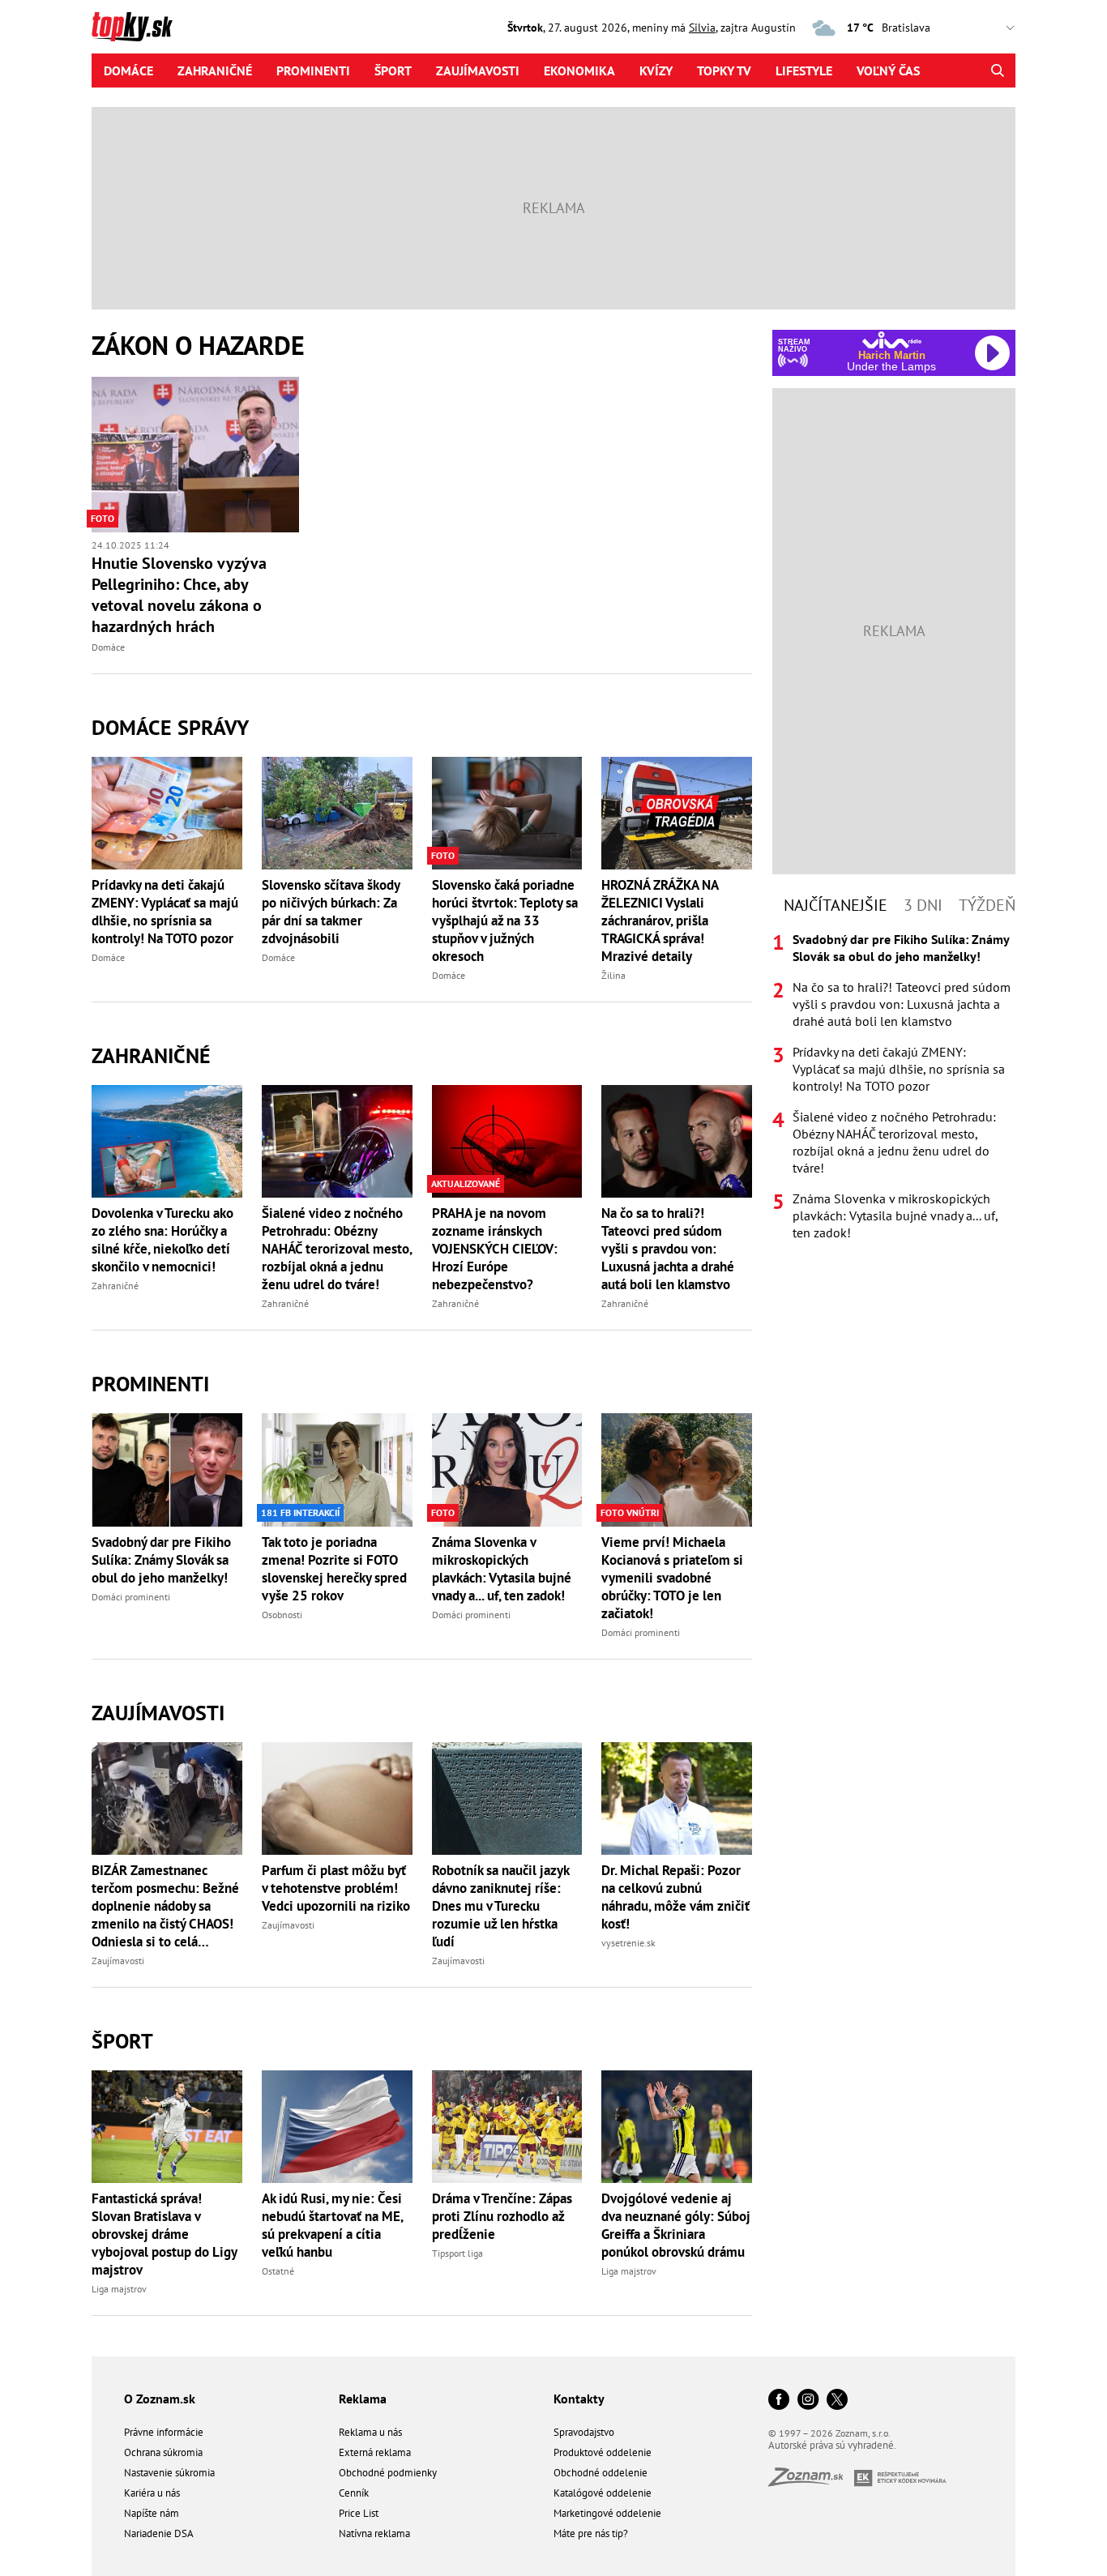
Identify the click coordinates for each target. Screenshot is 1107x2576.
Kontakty (579, 2399)
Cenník (354, 2493)
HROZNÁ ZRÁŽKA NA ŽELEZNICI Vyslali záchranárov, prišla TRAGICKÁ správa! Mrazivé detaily (660, 921)
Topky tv (724, 70)
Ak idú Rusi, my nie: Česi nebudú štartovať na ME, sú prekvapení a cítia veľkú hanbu (332, 2225)
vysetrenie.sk (628, 1943)
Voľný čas (888, 70)
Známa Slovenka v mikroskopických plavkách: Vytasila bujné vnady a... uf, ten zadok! (502, 1569)
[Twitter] (837, 2401)
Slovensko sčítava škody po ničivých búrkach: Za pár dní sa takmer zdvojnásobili (331, 912)
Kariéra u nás (152, 2493)
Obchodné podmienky (388, 2473)
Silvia (702, 28)
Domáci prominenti (131, 1597)
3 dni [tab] (923, 905)
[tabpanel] (894, 1086)
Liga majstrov (119, 2289)
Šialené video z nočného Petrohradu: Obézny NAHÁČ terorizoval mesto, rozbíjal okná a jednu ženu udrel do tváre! (337, 1249)
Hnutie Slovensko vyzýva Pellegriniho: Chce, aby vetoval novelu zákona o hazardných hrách (179, 595)
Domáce (128, 70)
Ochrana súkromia (163, 2452)
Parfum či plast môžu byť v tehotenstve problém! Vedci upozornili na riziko (336, 1888)
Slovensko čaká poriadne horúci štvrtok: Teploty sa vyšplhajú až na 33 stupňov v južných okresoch (505, 921)
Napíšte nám (152, 2513)
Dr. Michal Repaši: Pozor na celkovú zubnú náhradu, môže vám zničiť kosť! (675, 1897)
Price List (359, 2513)
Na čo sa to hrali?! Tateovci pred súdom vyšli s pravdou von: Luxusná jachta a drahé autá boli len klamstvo (668, 1249)
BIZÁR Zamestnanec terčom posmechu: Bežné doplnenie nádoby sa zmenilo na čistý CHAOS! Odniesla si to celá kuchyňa (165, 1906)
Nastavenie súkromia (169, 2473)
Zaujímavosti (478, 70)
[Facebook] (779, 2401)
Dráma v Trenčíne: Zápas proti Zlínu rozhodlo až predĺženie (502, 2216)
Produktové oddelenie (603, 2452)
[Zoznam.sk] (811, 2482)
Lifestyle (804, 70)
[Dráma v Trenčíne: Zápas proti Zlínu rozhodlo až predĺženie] (507, 2127)
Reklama (363, 2399)
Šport (393, 70)
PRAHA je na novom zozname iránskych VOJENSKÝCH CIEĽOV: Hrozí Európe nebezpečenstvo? (495, 1249)
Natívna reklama (374, 2533)
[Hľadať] (997, 70)
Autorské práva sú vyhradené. (832, 2445)
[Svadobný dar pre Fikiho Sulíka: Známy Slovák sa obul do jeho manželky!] (167, 1470)
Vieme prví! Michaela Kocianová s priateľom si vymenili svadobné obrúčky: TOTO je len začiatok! (672, 1578)
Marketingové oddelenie (607, 2513)
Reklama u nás (370, 2432)
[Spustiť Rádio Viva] (892, 340)
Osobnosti (282, 1615)
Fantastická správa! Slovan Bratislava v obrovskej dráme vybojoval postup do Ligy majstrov (164, 2234)
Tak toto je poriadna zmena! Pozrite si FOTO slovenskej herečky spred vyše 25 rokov (334, 1569)
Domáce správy (170, 727)
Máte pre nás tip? (591, 2533)
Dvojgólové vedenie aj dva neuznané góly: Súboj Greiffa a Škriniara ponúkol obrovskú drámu (676, 2225)
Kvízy (656, 70)
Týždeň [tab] (987, 905)
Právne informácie (164, 2432)
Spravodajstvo (584, 2432)
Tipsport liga (457, 2253)
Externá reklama (375, 2452)
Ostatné (278, 2271)
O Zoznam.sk (160, 2399)
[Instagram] (808, 2401)
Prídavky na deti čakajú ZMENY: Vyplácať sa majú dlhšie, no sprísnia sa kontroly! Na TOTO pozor (165, 912)
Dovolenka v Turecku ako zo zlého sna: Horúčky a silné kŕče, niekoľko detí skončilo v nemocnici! (162, 1240)
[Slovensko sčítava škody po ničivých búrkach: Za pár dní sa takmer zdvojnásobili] (337, 813)
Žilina (613, 975)
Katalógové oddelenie (603, 2493)
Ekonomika (579, 70)
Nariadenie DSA (159, 2533)
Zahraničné (215, 70)
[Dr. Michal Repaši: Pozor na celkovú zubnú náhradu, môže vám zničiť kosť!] (677, 1799)
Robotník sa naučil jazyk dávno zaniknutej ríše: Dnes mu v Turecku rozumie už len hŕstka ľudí (500, 1906)
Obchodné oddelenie (601, 2473)
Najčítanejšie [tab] (836, 905)
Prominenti (313, 70)
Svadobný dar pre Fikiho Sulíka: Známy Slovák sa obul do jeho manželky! (161, 1560)
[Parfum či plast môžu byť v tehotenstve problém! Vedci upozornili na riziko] (337, 1799)
